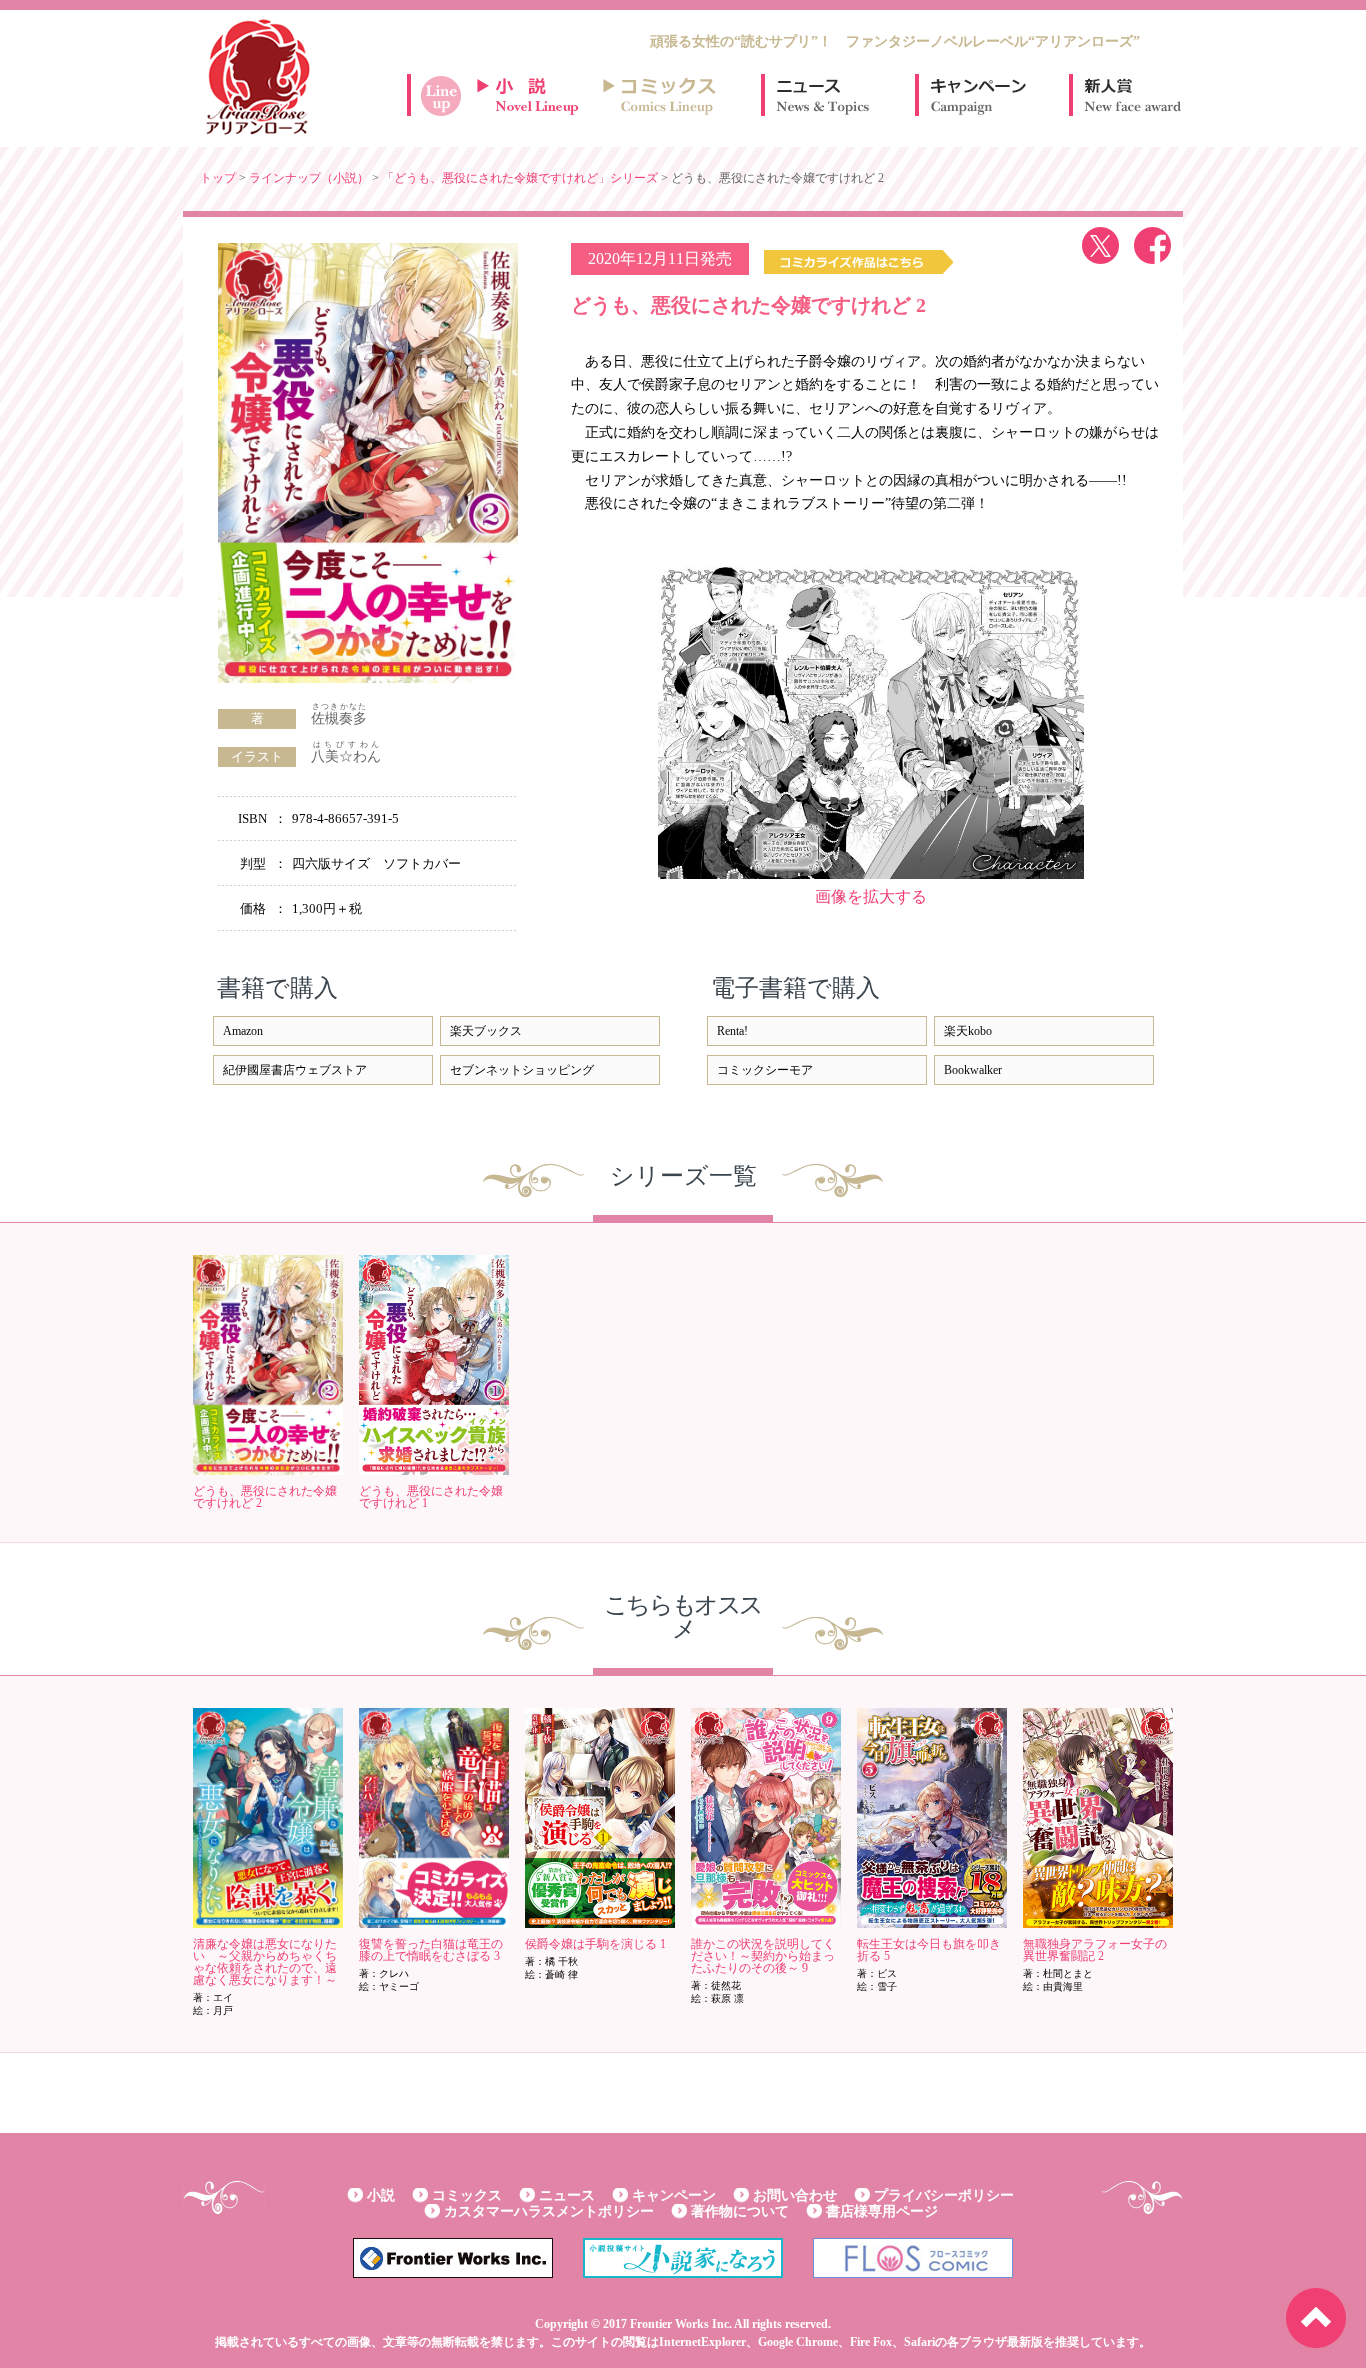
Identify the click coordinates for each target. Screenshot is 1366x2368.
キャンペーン (977, 95)
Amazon (243, 1031)
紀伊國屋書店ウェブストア (295, 1070)
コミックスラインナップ (663, 95)
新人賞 (1131, 95)
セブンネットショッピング (522, 1070)
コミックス (467, 2195)
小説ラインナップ (537, 95)
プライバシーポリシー (944, 2195)
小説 (381, 2195)
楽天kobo (968, 1031)
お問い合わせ (795, 2195)
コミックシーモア (765, 1070)
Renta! (732, 1031)
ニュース (823, 95)
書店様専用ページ (882, 2211)
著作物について (740, 2211)
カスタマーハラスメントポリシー (549, 2211)
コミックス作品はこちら (858, 262)
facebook (1152, 245)
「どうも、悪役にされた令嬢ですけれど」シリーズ (520, 178)
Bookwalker (973, 1070)
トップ (218, 178)
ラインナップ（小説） (309, 178)
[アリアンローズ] (258, 77)
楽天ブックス (486, 1031)
